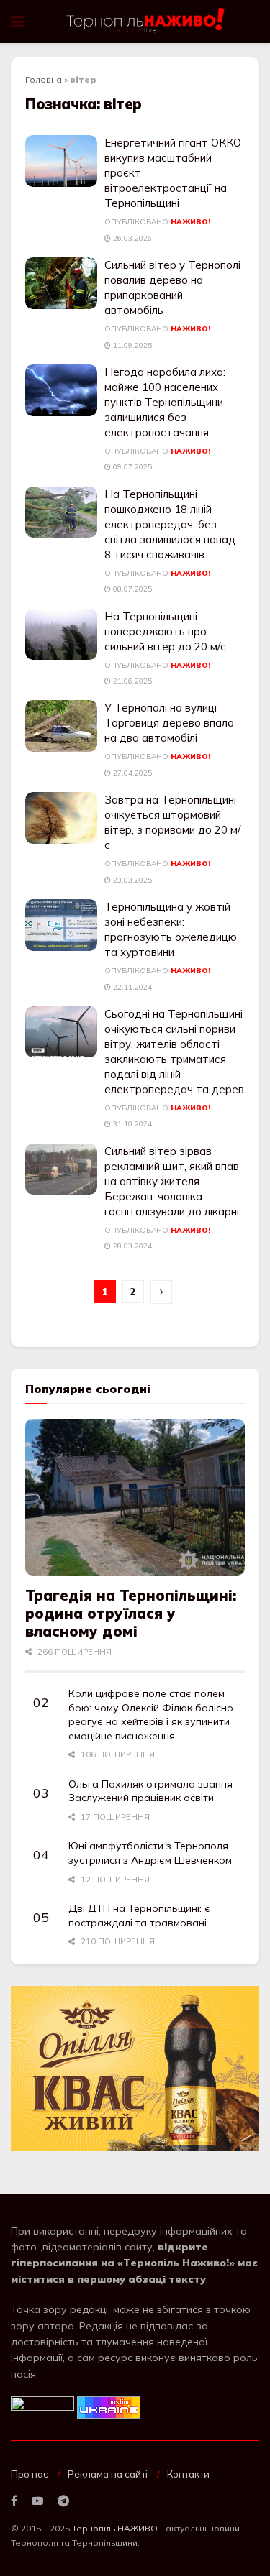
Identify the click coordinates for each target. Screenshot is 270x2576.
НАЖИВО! (190, 222)
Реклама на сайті (108, 2474)
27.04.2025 (131, 773)
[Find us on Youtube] (37, 2501)
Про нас (30, 2474)
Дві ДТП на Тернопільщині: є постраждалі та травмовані (139, 1915)
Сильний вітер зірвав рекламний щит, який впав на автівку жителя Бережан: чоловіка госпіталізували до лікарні (172, 1181)
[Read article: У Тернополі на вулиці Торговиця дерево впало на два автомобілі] (61, 726)
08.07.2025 (131, 589)
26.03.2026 (131, 238)
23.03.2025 (131, 880)
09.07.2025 (131, 467)
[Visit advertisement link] (135, 2069)
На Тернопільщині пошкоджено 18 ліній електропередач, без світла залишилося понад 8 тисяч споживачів (170, 524)
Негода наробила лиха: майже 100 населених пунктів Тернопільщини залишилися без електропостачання (165, 402)
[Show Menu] (18, 22)
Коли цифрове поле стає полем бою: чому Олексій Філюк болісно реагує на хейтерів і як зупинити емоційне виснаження (151, 1715)
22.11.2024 (131, 987)
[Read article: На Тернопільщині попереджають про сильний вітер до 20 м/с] (61, 635)
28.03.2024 (131, 1246)
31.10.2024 (131, 1124)
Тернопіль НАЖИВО (115, 2528)
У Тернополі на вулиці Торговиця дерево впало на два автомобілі (169, 723)
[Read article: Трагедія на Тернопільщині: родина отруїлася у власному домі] (135, 1497)
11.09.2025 (131, 345)
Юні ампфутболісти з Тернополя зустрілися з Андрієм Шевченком (150, 1853)
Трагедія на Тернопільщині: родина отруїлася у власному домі (131, 1613)
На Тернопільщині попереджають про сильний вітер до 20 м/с (165, 631)
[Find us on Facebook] (14, 2501)
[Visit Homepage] (147, 22)
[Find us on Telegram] (63, 2501)
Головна (44, 79)
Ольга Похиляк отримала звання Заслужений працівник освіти (150, 1791)
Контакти (188, 2474)
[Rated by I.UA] (42, 2406)
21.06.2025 (131, 681)
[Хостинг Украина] (109, 2406)
